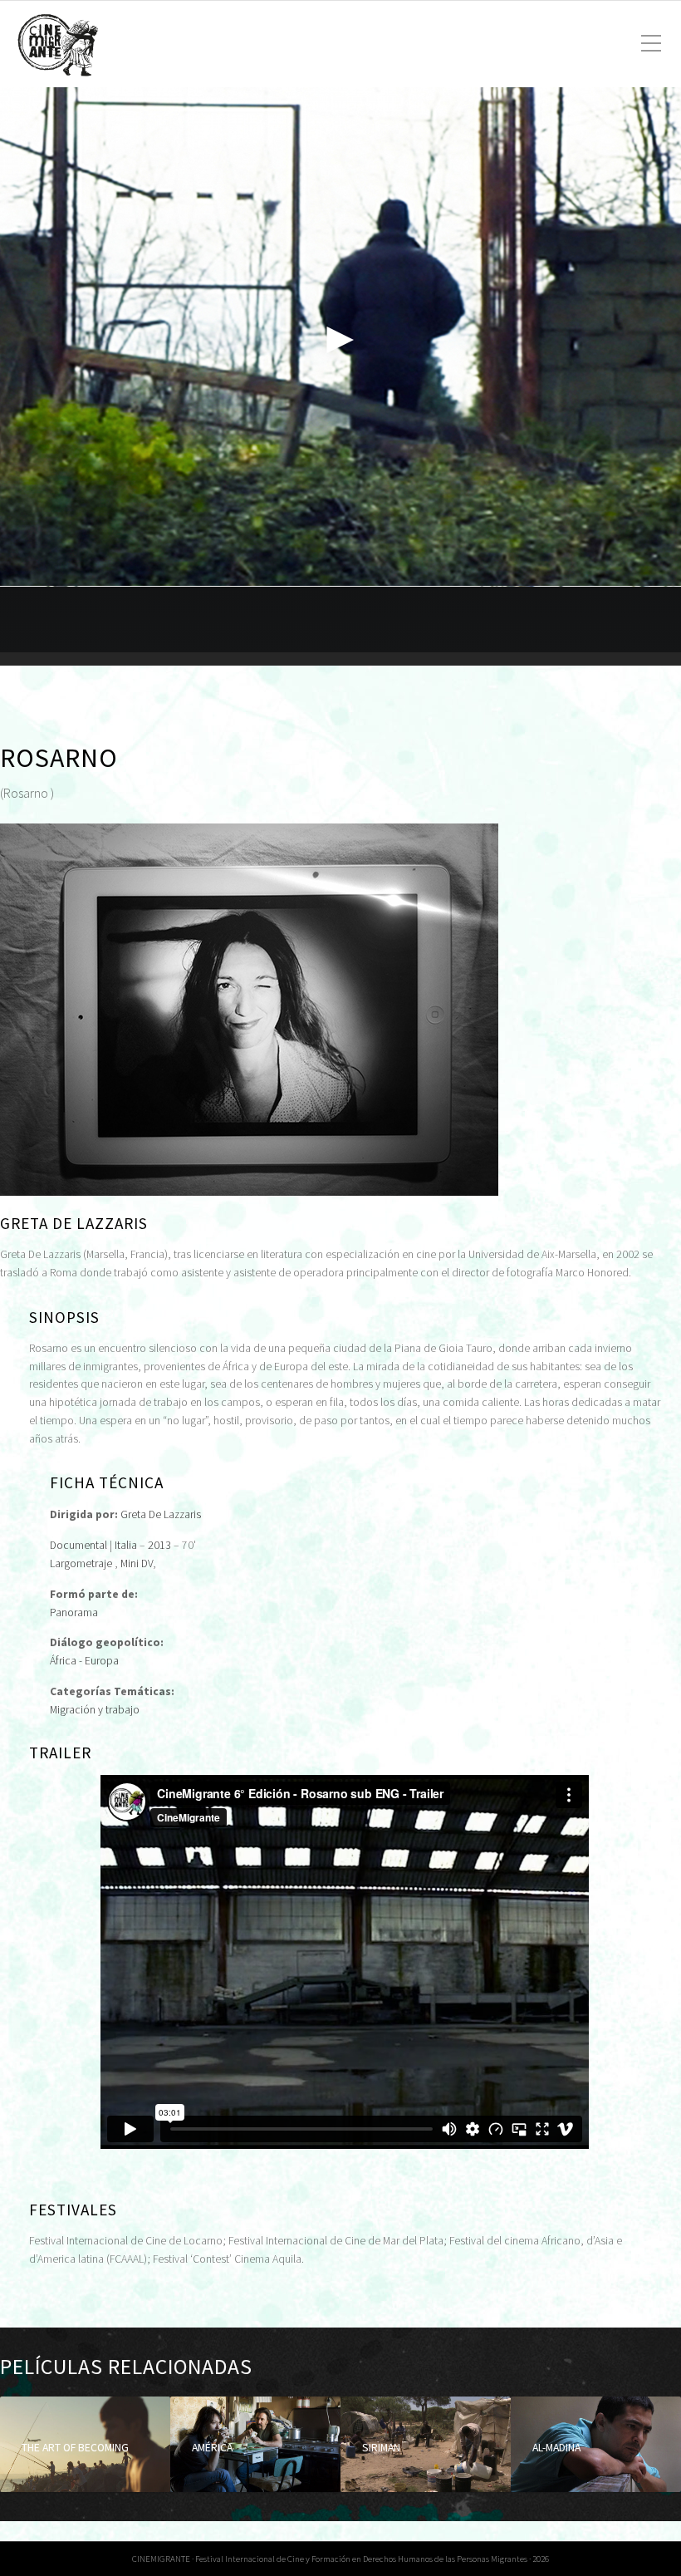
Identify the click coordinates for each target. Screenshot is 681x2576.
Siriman (381, 2448)
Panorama (74, 1612)
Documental (78, 1545)
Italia (126, 1545)
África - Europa (84, 1661)
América (212, 2448)
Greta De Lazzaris (161, 1514)
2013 (159, 1545)
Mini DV (137, 1563)
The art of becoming (75, 2448)
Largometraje (81, 1563)
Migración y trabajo (95, 1710)
